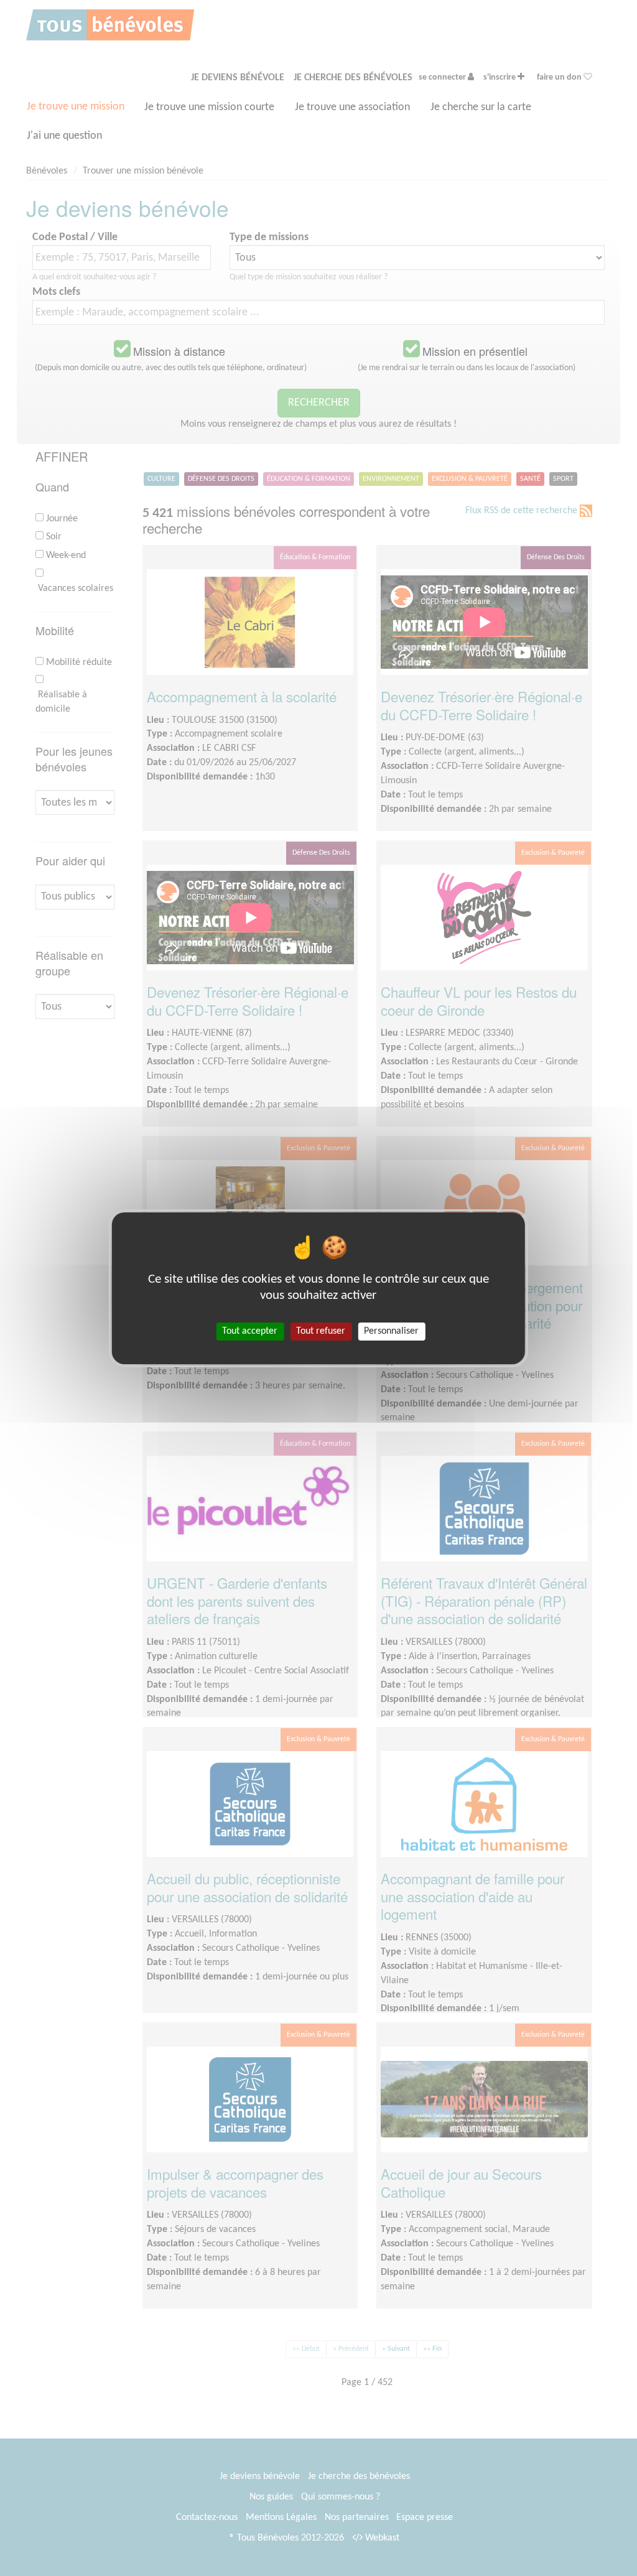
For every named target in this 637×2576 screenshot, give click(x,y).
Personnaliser (391, 1331)
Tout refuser (321, 1331)
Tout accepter (250, 1331)
